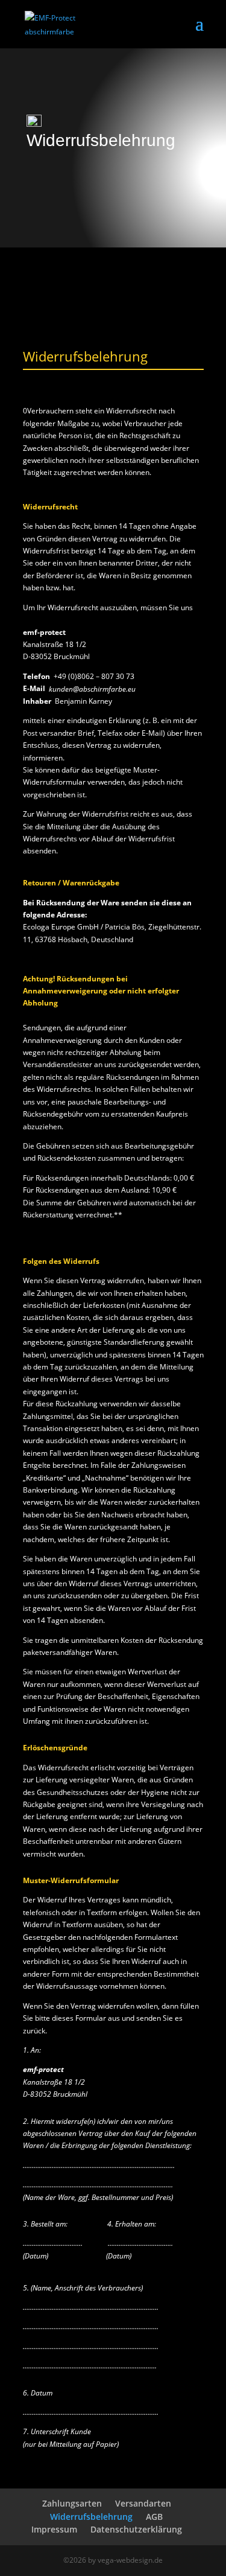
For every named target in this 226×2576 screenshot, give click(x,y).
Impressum (54, 2529)
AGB (154, 2517)
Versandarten (143, 2503)
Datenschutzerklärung (136, 2529)
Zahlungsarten (72, 2503)
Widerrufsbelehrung (91, 2517)
